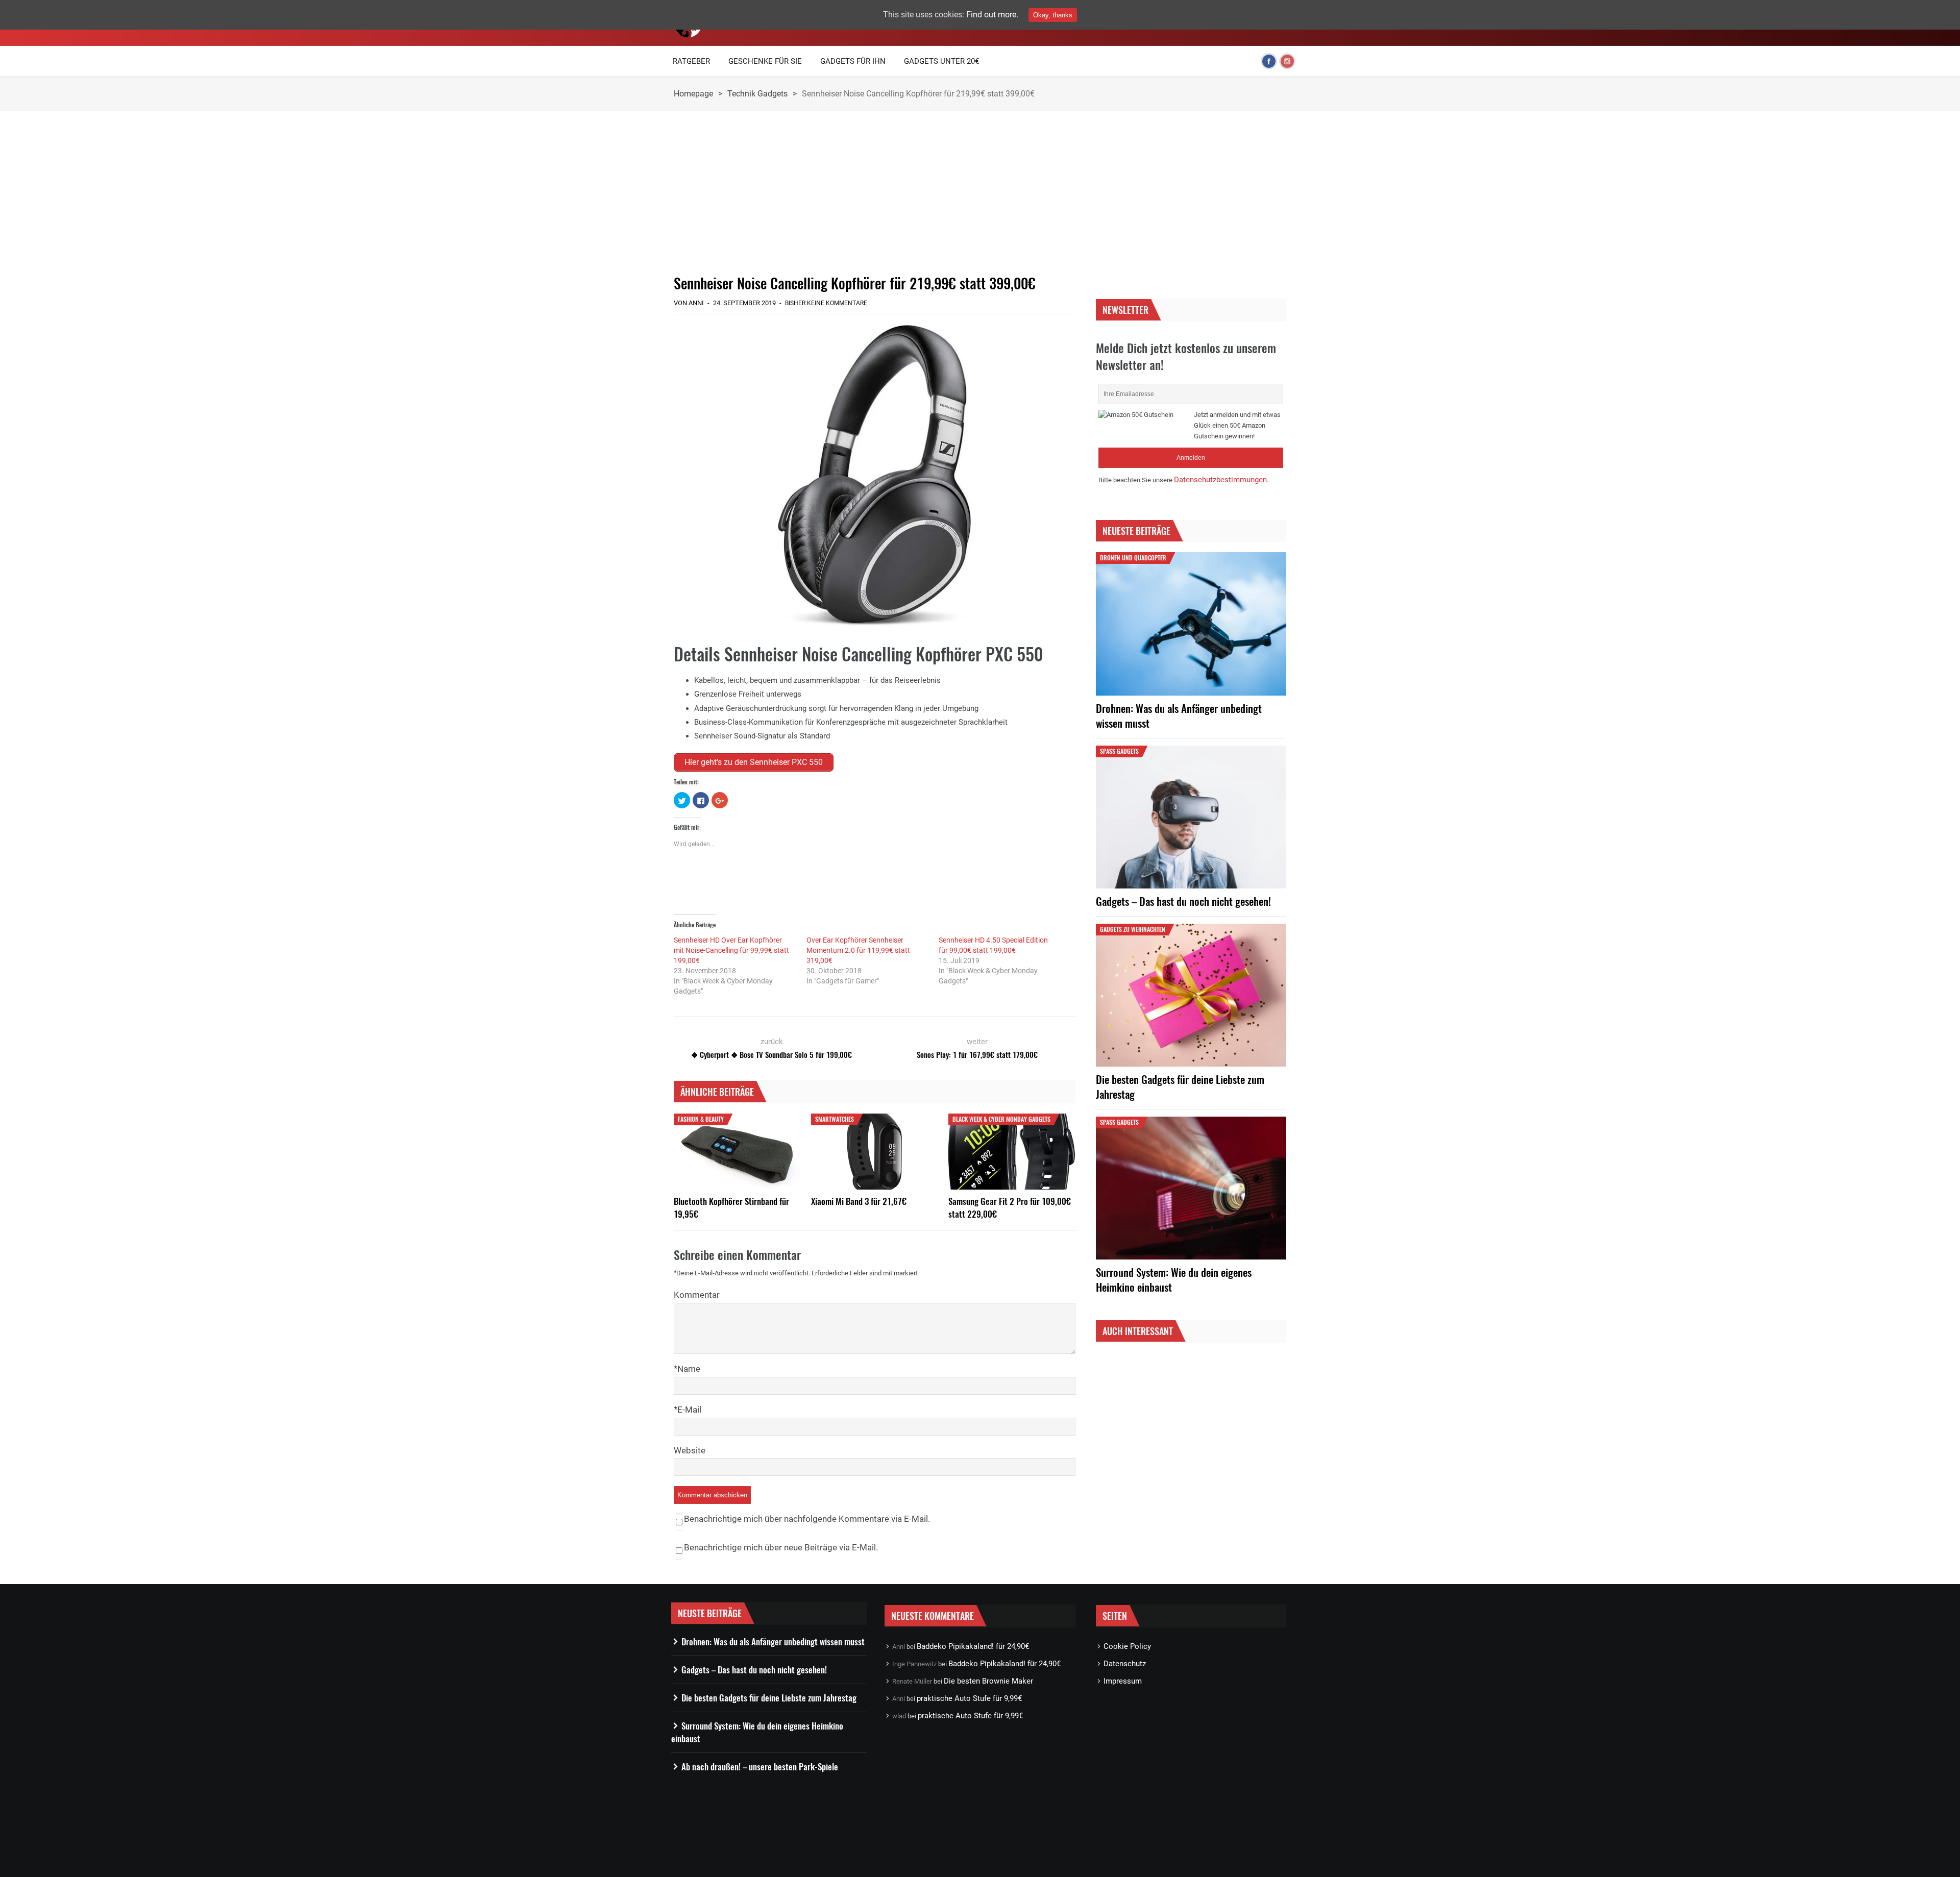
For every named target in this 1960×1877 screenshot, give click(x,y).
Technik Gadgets (757, 94)
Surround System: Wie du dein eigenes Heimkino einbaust (1174, 1279)
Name (689, 1369)
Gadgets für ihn (853, 61)
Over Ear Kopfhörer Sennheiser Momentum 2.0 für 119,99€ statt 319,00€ (858, 950)
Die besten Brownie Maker (988, 1681)
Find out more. (992, 15)
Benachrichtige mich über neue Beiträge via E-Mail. (781, 1547)
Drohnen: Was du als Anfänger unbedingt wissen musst (1179, 715)
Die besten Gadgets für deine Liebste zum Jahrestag (1180, 1086)
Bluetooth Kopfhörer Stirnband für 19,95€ (731, 1207)
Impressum (1123, 1681)
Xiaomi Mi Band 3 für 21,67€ (859, 1201)
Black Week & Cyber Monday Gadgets (1001, 1119)
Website (690, 1450)
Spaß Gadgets (1119, 751)
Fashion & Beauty (701, 1119)
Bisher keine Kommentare (826, 303)
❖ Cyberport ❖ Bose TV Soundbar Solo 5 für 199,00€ (771, 1054)
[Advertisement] (875, 192)
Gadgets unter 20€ (941, 61)
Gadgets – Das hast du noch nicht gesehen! (1183, 901)
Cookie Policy (1127, 1646)
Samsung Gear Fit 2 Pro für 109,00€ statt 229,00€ (1010, 1207)
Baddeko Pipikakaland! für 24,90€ (973, 1646)
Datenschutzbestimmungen (1220, 480)
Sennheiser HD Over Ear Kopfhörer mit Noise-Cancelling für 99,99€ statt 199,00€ (731, 950)
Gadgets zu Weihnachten (1133, 929)
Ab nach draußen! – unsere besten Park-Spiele (760, 1767)
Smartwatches (835, 1119)
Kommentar (697, 1295)
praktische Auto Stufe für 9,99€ (969, 1698)
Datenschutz (1125, 1664)
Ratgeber (691, 61)
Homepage (693, 94)
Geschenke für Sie (765, 61)
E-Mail (689, 1410)
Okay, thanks (1053, 15)
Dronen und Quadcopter (1133, 558)
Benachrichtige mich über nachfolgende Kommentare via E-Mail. (807, 1519)
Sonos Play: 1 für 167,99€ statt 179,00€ (977, 1054)
